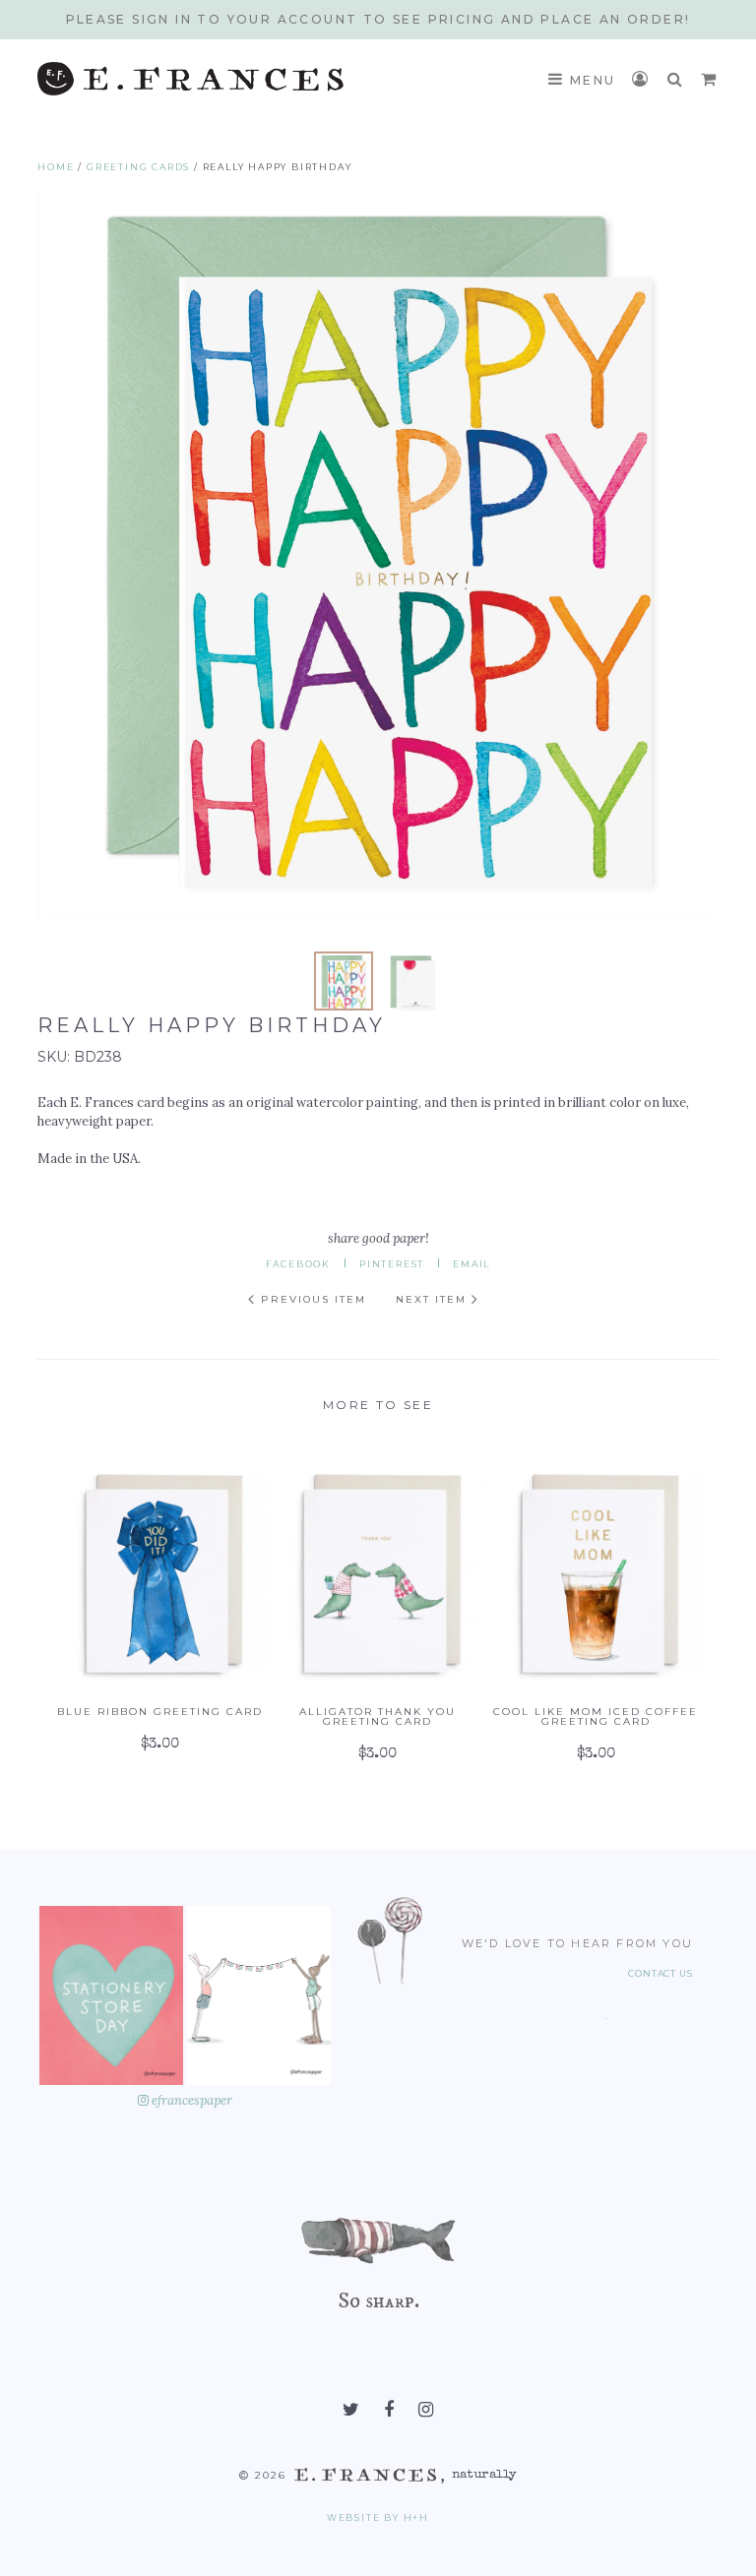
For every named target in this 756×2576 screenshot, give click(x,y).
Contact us (661, 1974)
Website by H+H (378, 2517)
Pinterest (392, 1264)
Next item (434, 1299)
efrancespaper (190, 2100)
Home (56, 167)
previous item (311, 1299)
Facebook (298, 1264)
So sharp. (378, 2300)
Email (472, 1264)
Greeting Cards (138, 167)
